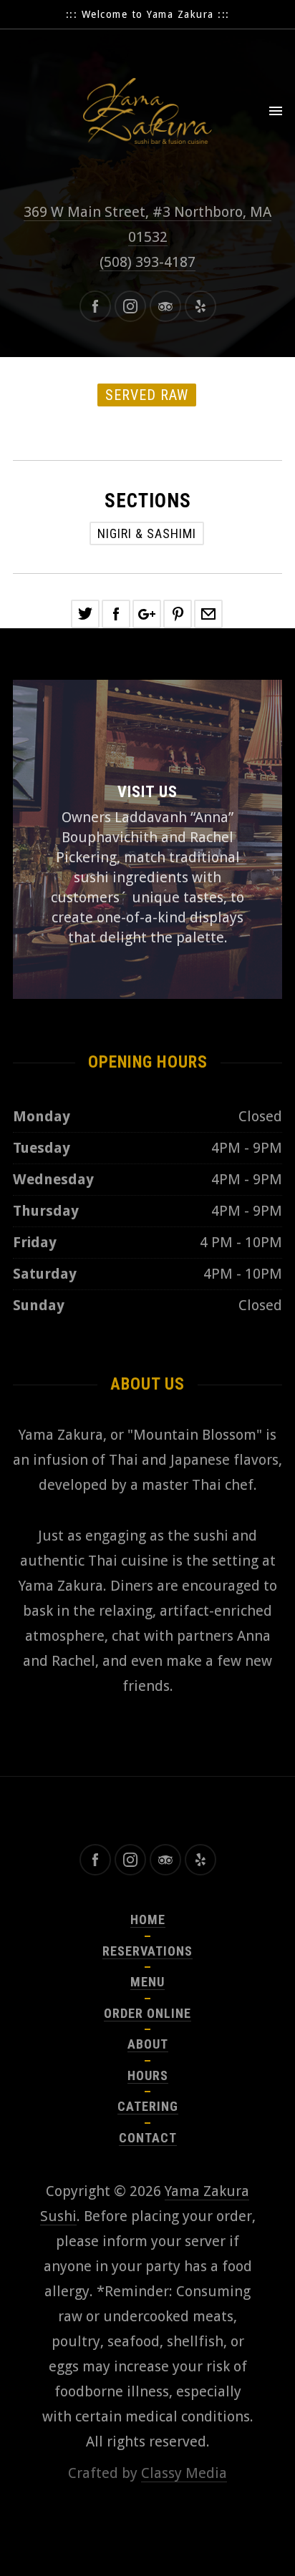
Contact (148, 2138)
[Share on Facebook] (116, 614)
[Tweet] (85, 614)
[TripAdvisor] (165, 306)
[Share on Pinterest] (178, 614)
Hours (148, 2075)
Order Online (147, 2013)
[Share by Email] (208, 614)
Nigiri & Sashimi (147, 533)
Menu (147, 1982)
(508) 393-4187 (147, 262)
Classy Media (184, 2473)
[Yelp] (200, 306)
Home (148, 1919)
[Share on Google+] (147, 614)
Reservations (147, 1951)
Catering (148, 2106)
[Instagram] (130, 306)
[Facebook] (95, 306)
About (148, 2044)
